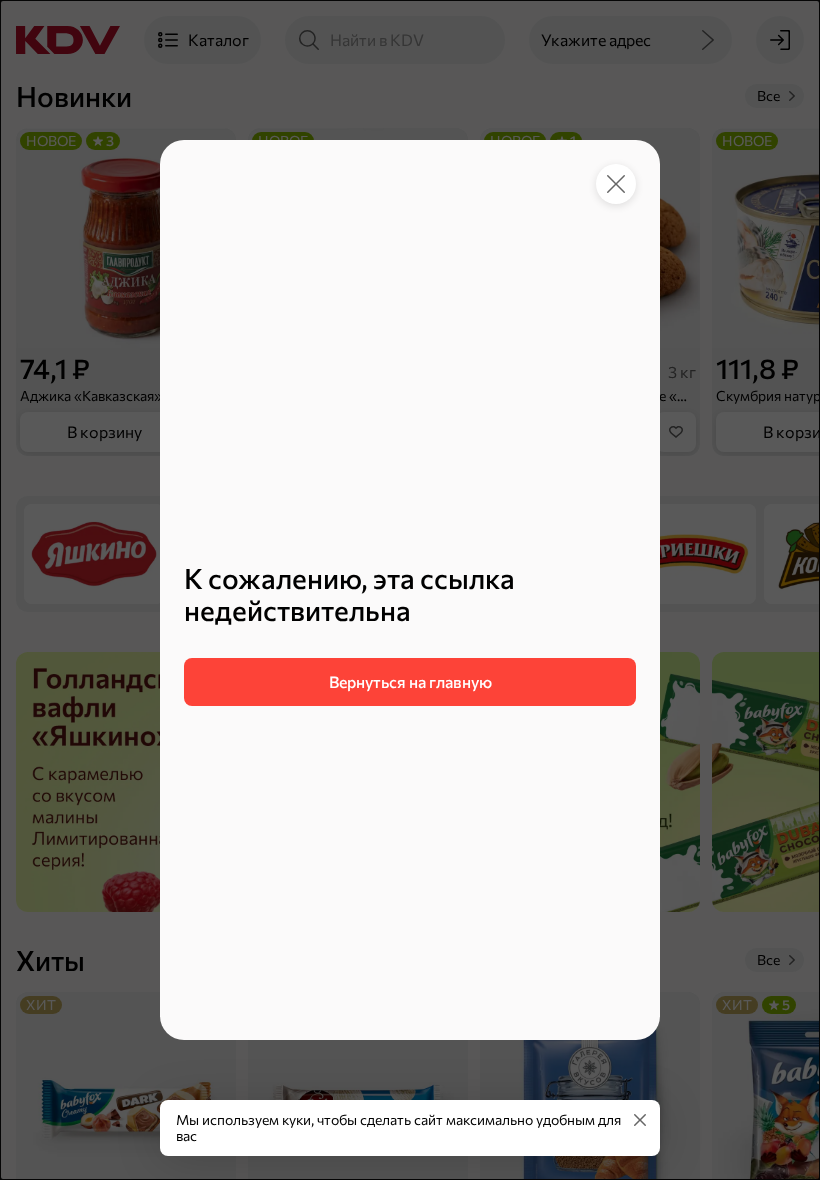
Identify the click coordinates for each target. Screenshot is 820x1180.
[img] (640, 1120)
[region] (410, 634)
